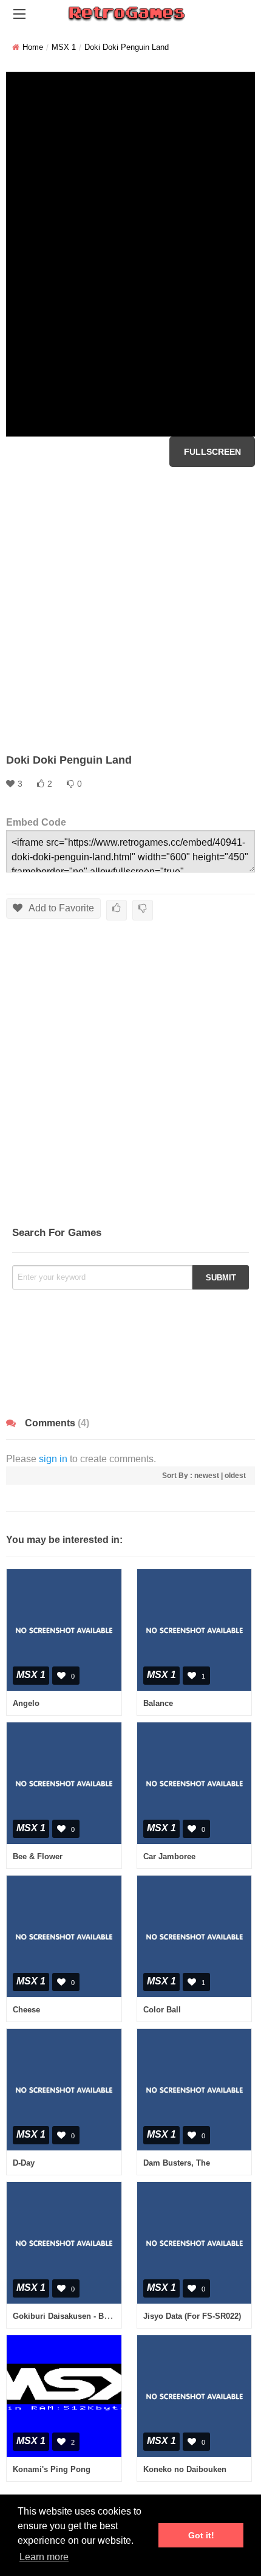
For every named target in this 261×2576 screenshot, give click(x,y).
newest (207, 1476)
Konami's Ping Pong (52, 2469)
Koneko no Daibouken (185, 2469)
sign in (53, 1459)
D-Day (24, 2163)
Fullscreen (212, 452)
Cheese (26, 2010)
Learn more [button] (44, 2557)
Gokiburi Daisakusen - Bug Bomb (76, 2316)
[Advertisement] (130, 610)
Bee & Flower (38, 1856)
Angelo (26, 1703)
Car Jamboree (169, 1856)
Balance (158, 1703)
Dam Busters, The (177, 2163)
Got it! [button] (201, 2535)
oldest (235, 1476)
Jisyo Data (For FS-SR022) (192, 2316)
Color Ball (162, 2010)
